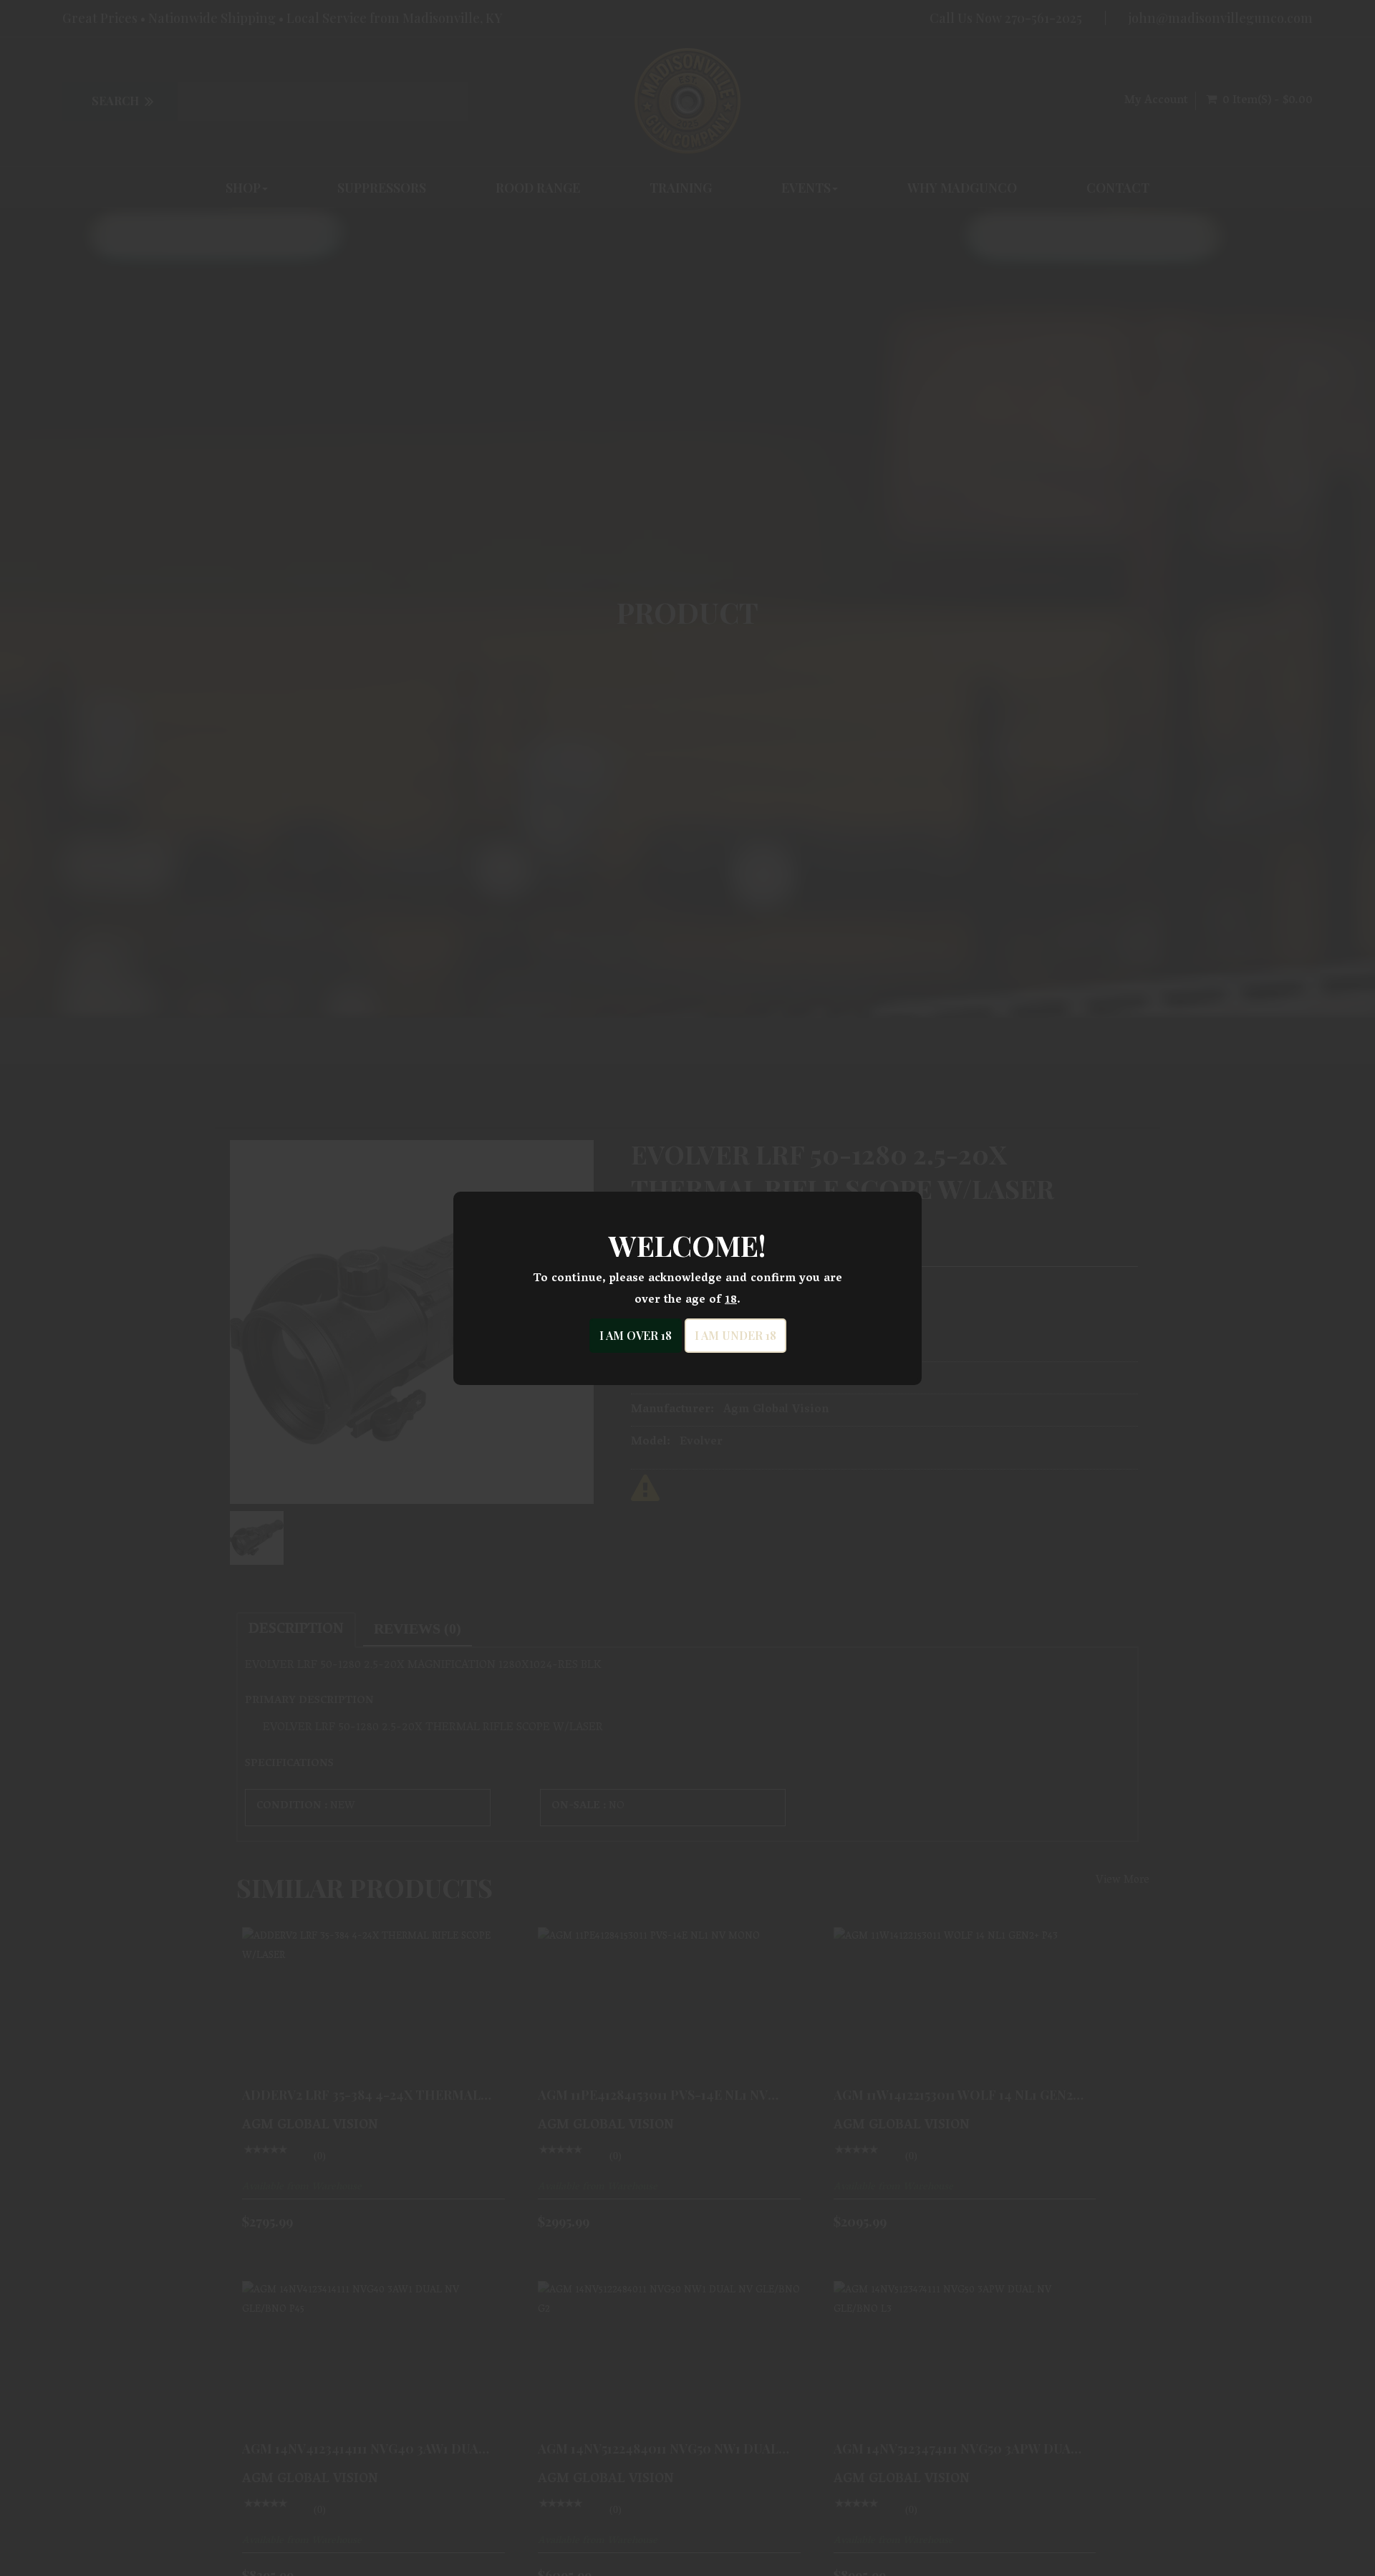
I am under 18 (735, 1335)
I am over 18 (636, 1335)
